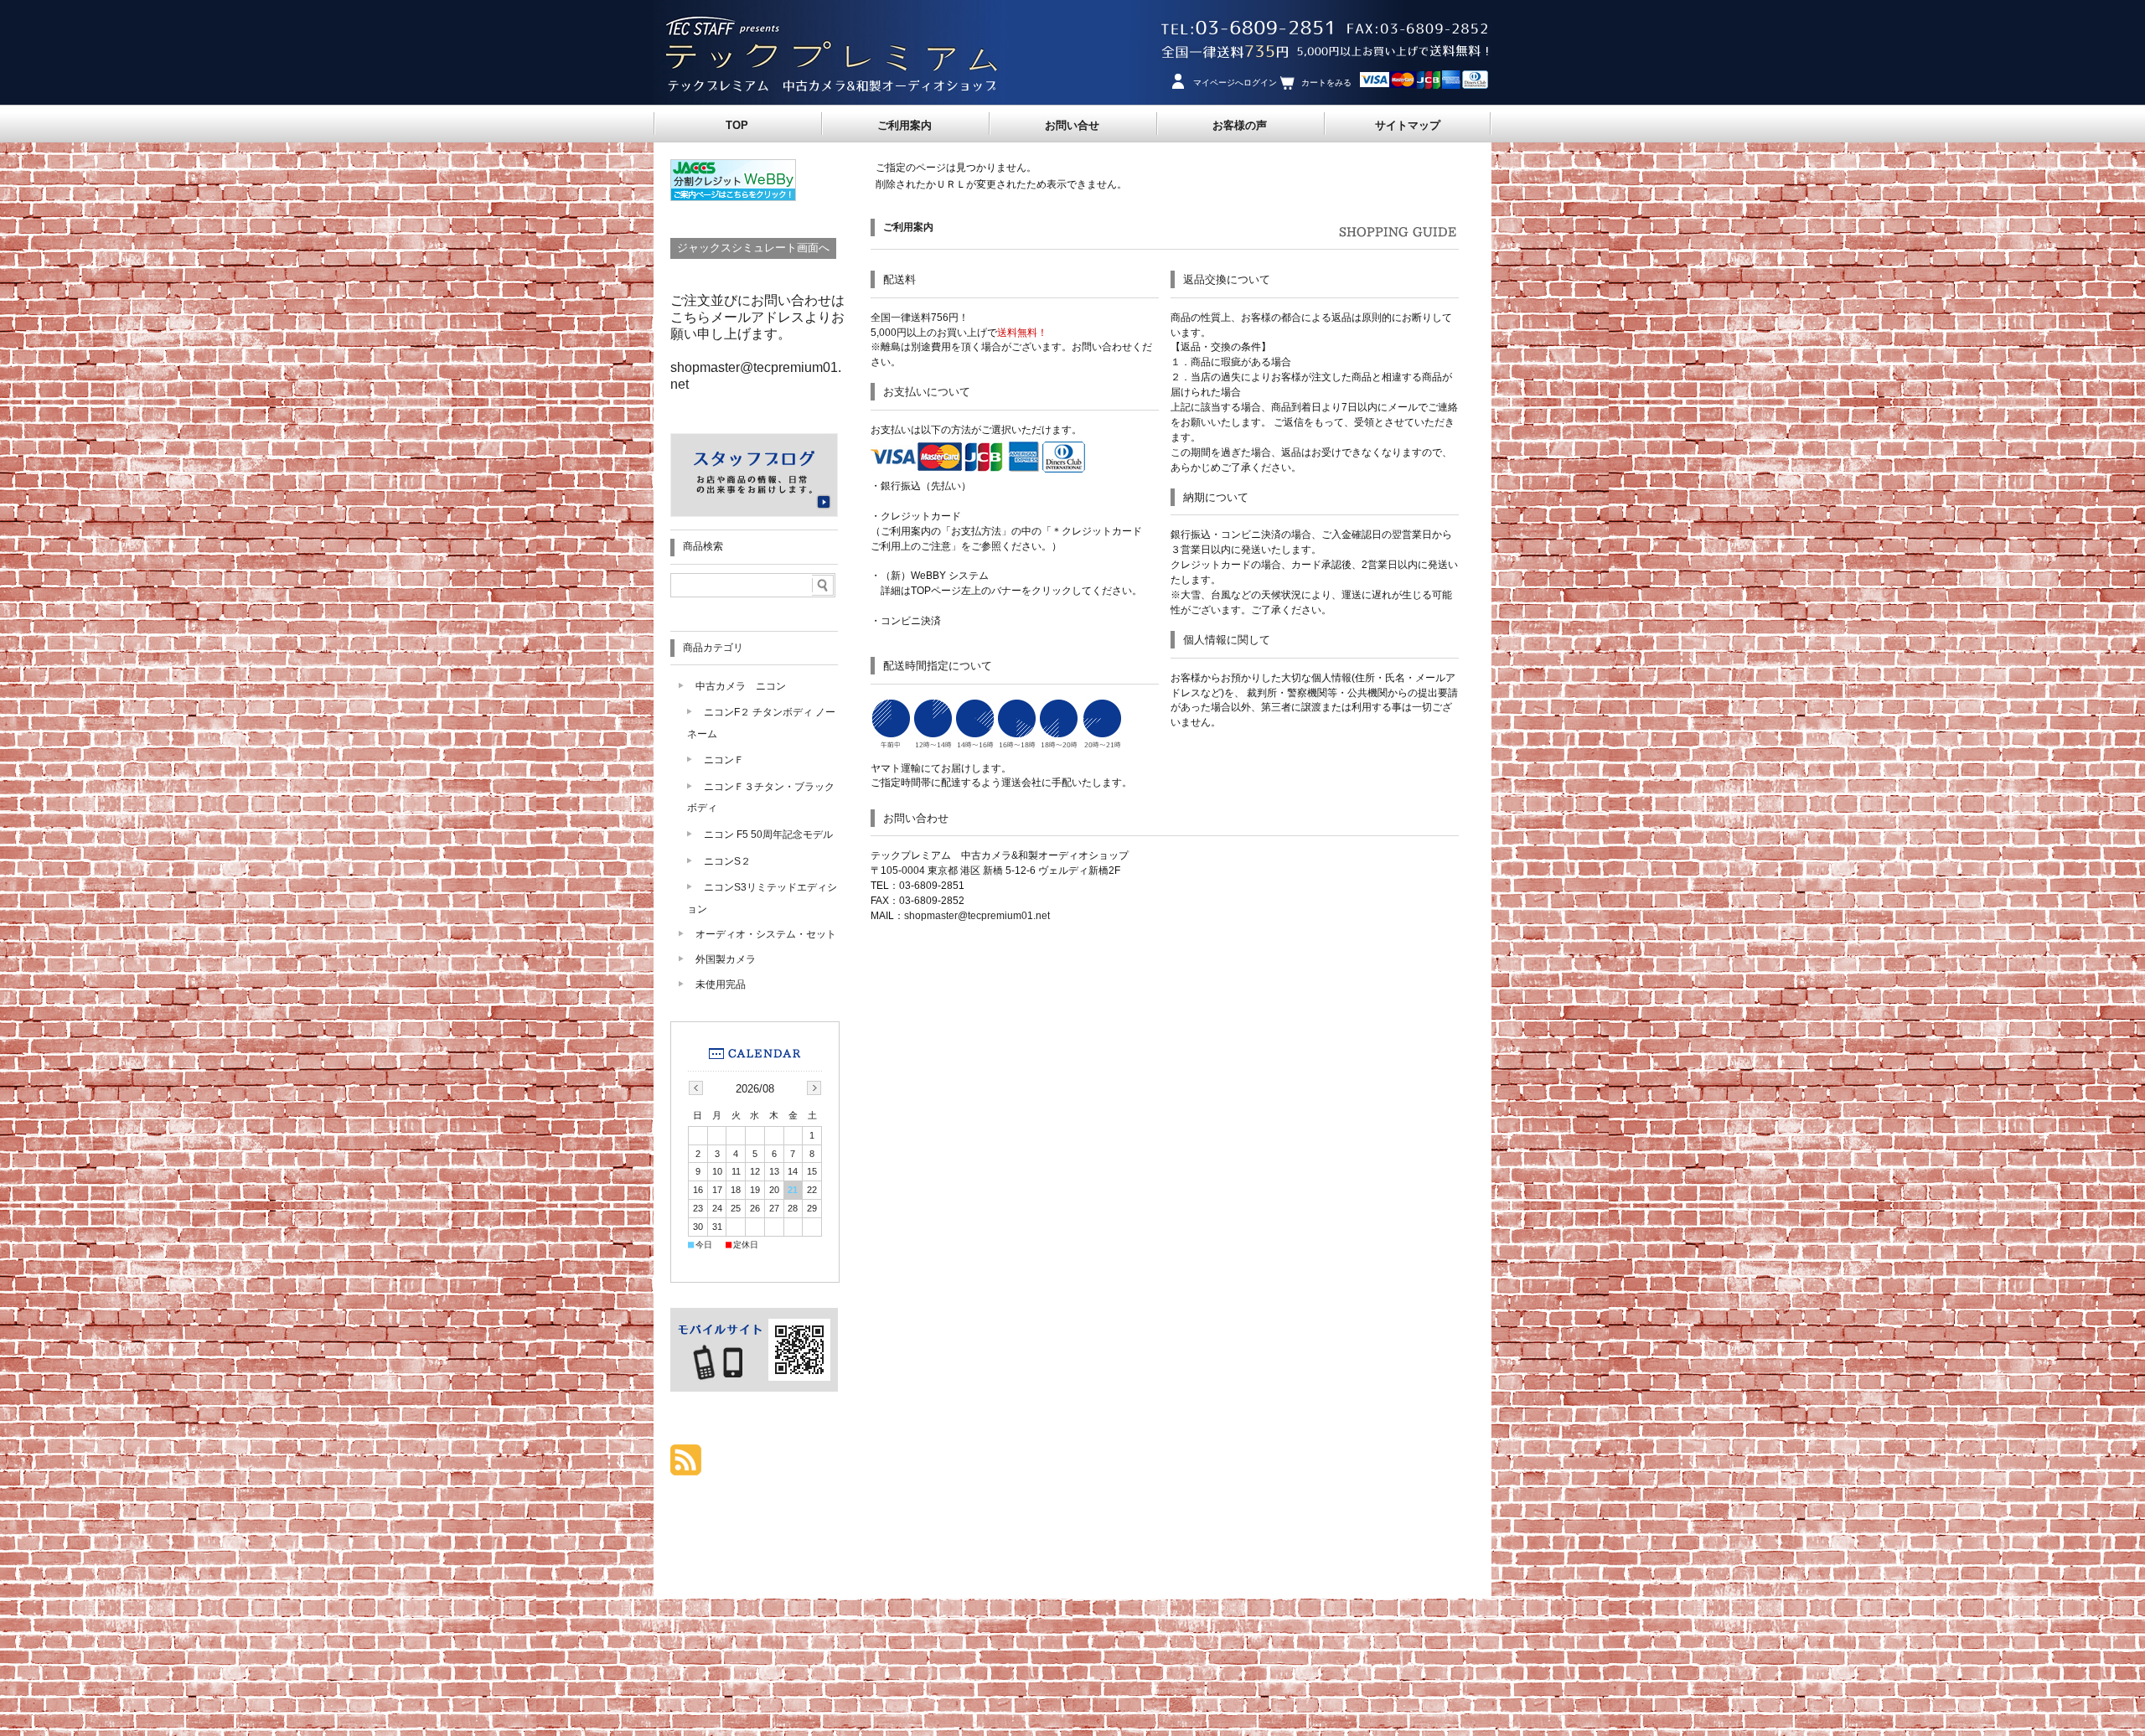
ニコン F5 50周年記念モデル (773, 834)
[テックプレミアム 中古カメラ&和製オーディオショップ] (826, 100)
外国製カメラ (726, 959)
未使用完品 (721, 984)
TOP (737, 125)
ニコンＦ (724, 759)
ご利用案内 (905, 125)
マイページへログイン (1235, 83)
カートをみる (1326, 83)
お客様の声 (1240, 125)
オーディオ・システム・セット (766, 934)
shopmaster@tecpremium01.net (977, 916)
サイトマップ (1408, 125)
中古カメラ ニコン (741, 686)
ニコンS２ (727, 861)
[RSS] (686, 1467)
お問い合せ (1072, 125)
